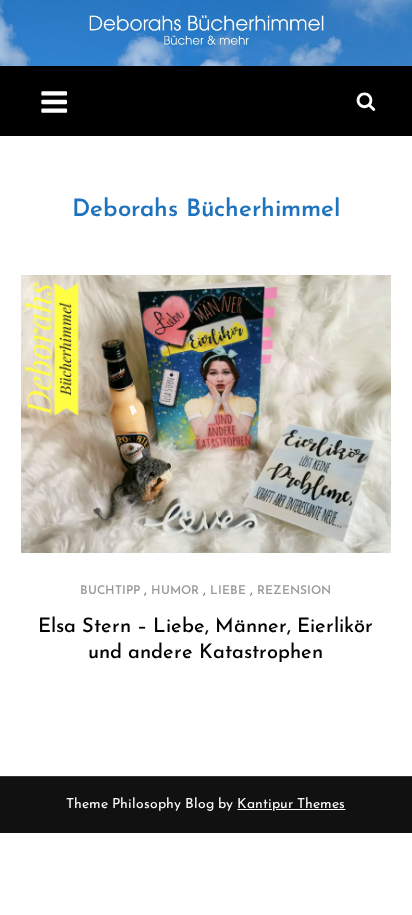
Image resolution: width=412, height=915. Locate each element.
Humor (175, 591)
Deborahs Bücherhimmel (206, 210)
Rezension (294, 591)
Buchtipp (110, 591)
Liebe (228, 591)
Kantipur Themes (291, 804)
